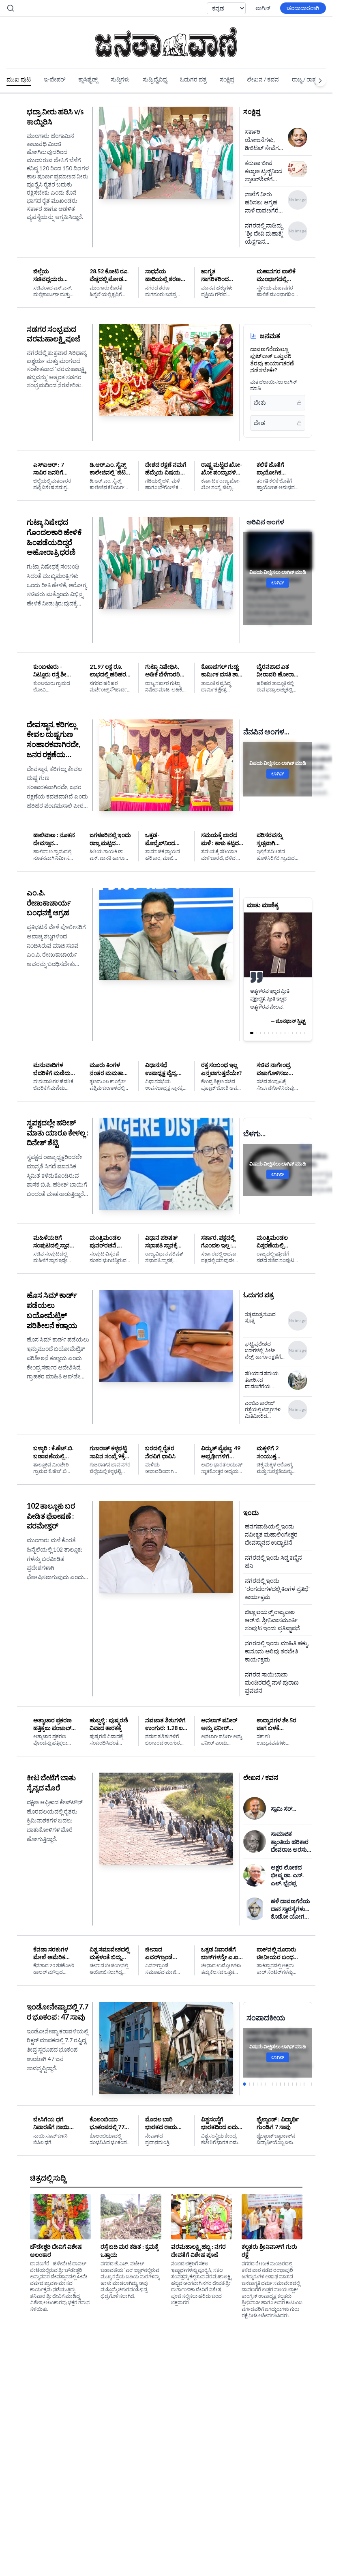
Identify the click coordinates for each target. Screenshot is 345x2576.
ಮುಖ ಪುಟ (19, 79)
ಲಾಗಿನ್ (263, 8)
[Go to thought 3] (260, 1033)
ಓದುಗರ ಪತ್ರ (193, 79)
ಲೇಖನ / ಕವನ (263, 79)
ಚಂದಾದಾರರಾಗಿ (303, 8)
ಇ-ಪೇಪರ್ (55, 79)
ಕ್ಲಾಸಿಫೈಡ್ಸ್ (88, 79)
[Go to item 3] (252, 2084)
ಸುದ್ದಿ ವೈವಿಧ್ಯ (155, 79)
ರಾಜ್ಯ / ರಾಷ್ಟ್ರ (305, 79)
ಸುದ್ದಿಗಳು (120, 79)
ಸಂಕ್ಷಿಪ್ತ (227, 79)
